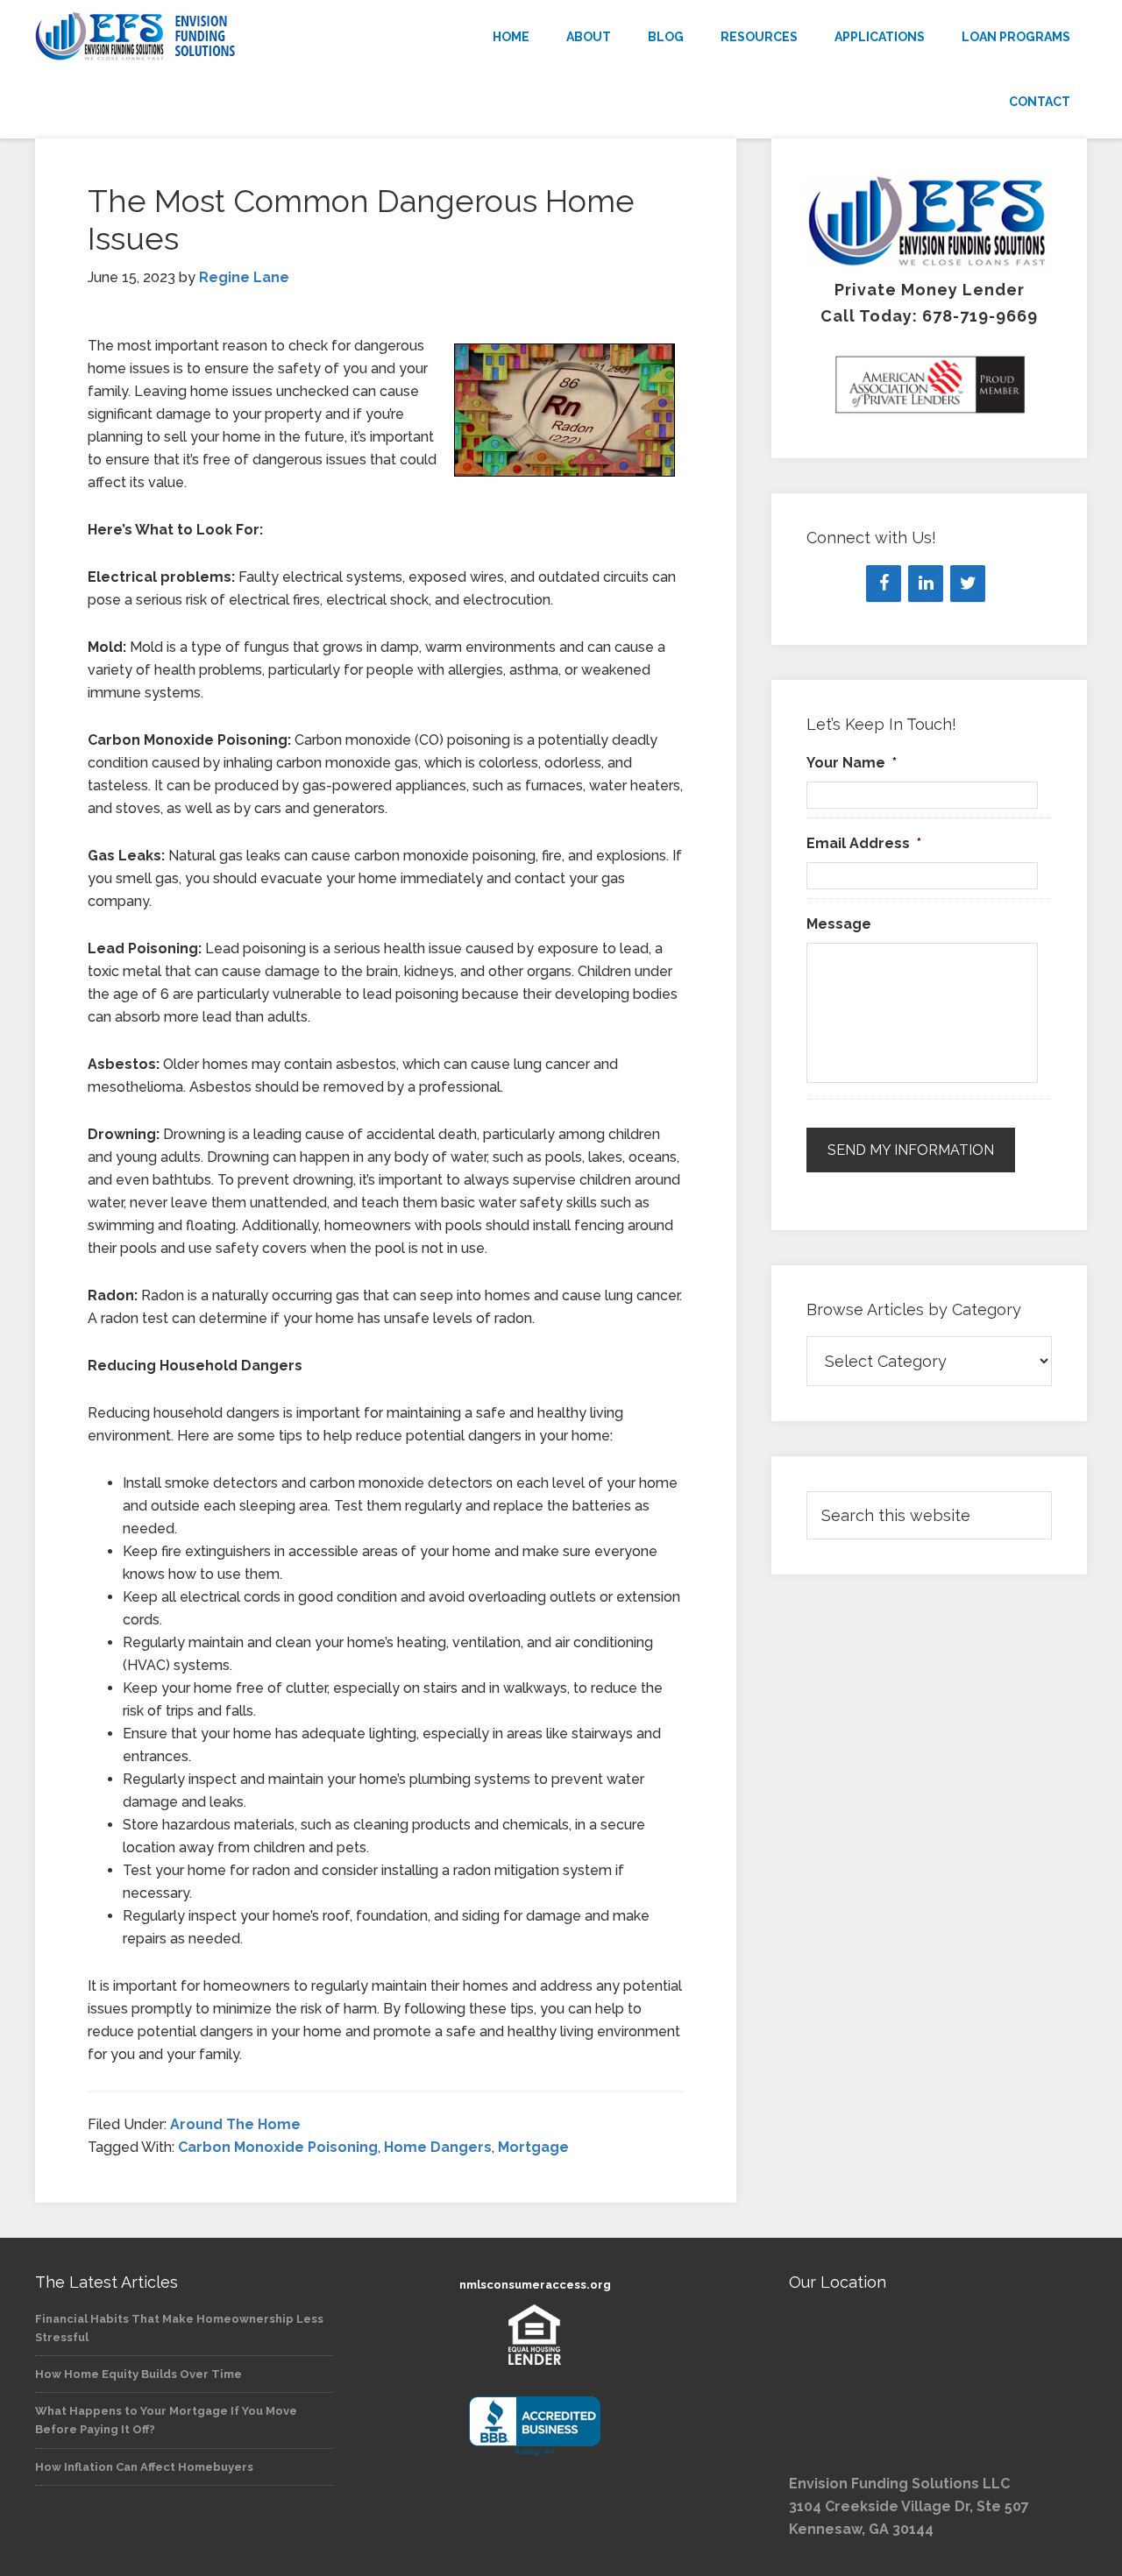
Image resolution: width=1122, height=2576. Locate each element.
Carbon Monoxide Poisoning (278, 2147)
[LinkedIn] (926, 584)
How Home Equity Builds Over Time (138, 2374)
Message (839, 924)
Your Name (852, 763)
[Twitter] (968, 584)
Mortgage (533, 2147)
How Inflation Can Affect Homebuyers (144, 2467)
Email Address (864, 843)
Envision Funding (193, 37)
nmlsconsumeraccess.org (535, 2285)
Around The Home (235, 2124)
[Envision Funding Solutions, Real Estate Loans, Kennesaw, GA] (535, 2427)
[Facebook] (884, 584)
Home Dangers (438, 2147)
